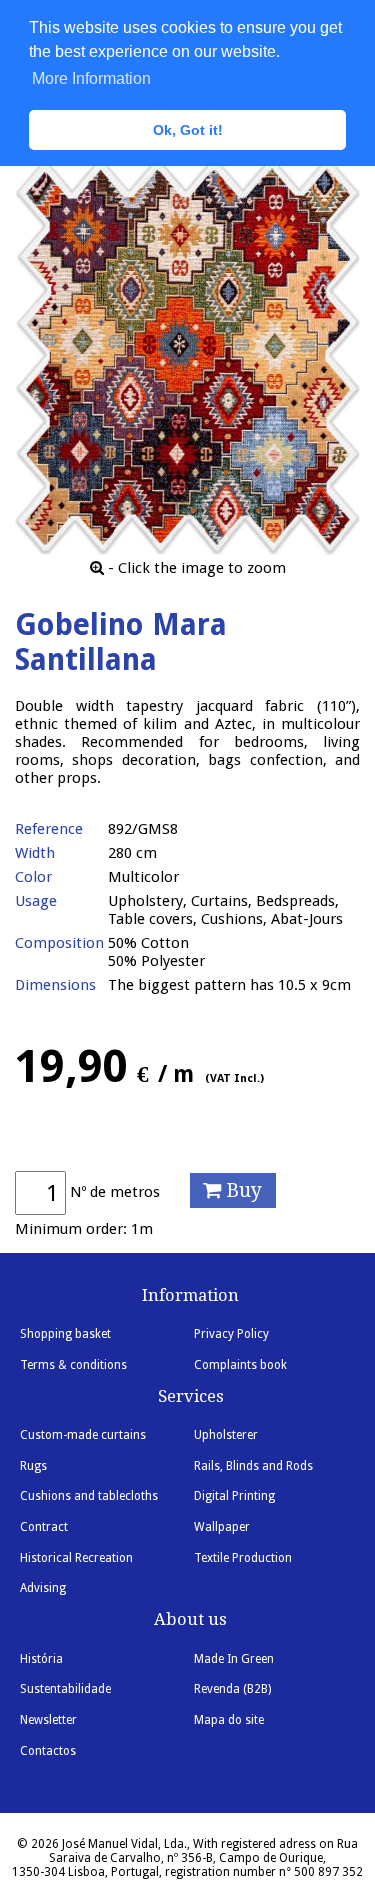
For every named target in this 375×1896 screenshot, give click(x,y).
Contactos (48, 1751)
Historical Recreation (76, 1558)
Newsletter (48, 1720)
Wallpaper (222, 1527)
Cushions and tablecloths (89, 1496)
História (41, 1659)
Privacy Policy (231, 1334)
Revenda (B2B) (232, 1689)
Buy (241, 1190)
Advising (43, 1588)
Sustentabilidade (65, 1689)
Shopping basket (65, 1334)
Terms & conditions (73, 1365)
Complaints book (240, 1365)
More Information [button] (91, 78)
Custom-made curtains (83, 1435)
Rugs (33, 1466)
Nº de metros (115, 1192)
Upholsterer (226, 1435)
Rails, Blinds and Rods (253, 1466)
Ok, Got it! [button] (188, 130)
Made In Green (234, 1659)
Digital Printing (234, 1496)
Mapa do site (229, 1720)
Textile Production (243, 1558)
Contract (44, 1527)
